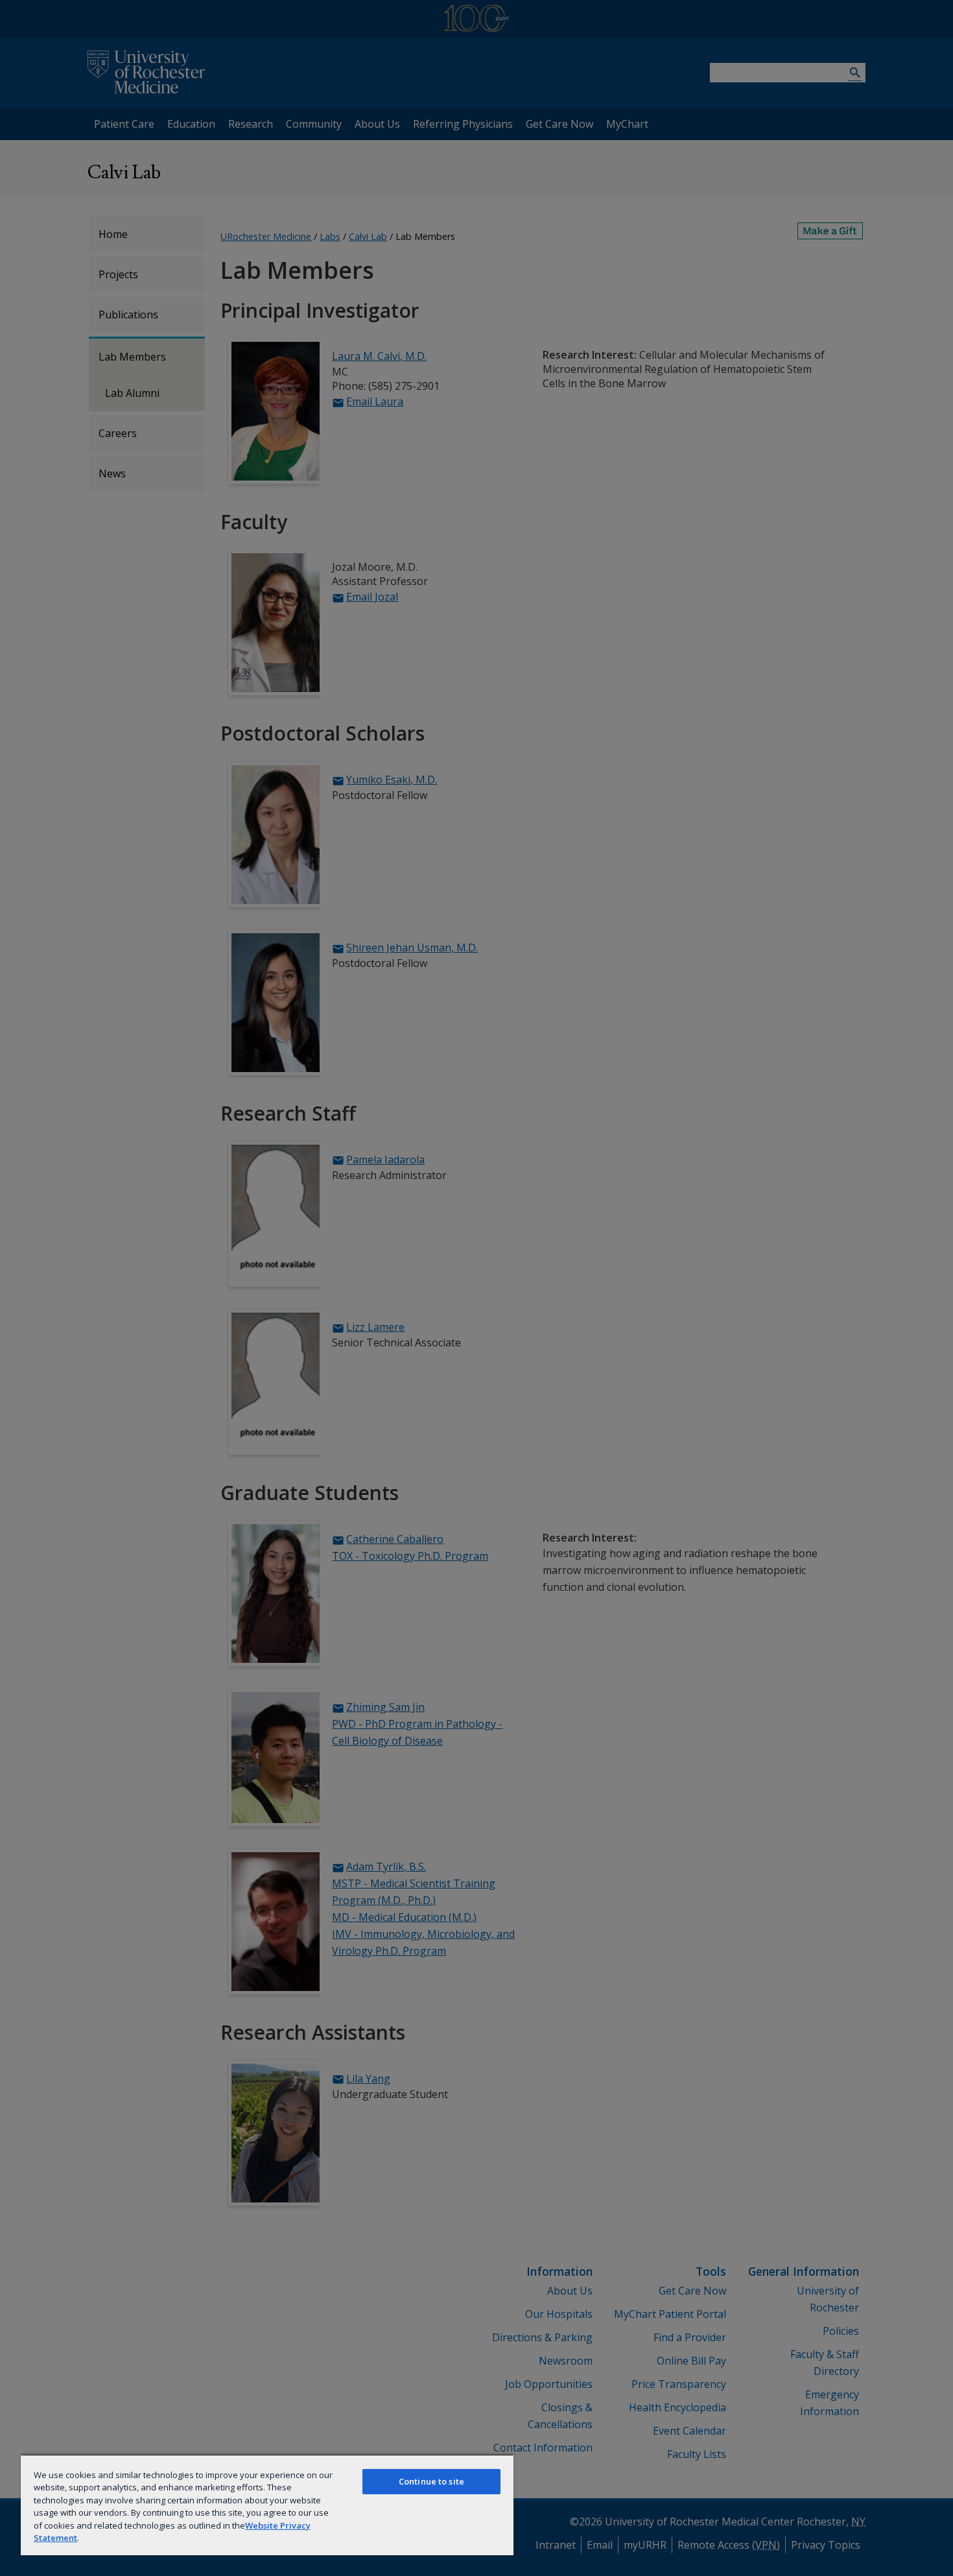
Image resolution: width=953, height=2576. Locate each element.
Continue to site (431, 2481)
